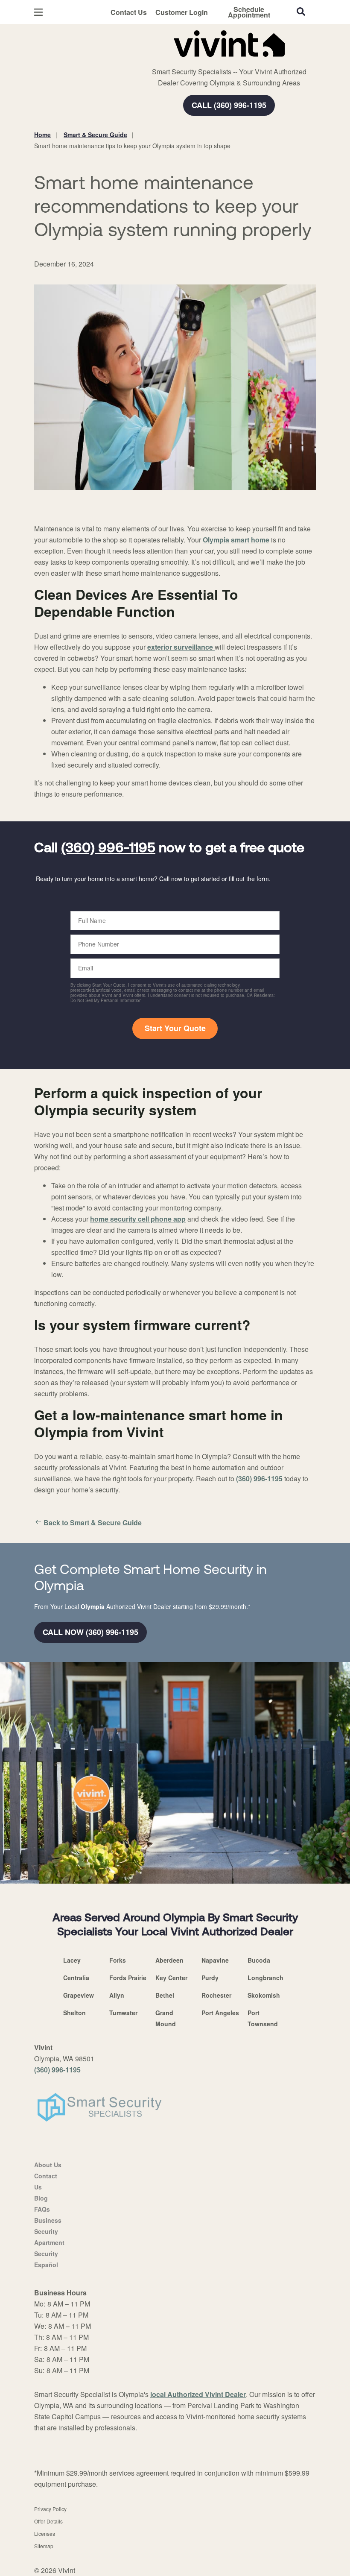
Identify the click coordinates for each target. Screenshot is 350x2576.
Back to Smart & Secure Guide (93, 1522)
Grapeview (79, 1995)
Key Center (171, 1978)
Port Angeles (220, 2013)
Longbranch (265, 1978)
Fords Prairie (128, 1978)
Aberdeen (169, 1960)
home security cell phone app (138, 1219)
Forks (118, 1960)
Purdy (210, 1978)
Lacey (72, 1960)
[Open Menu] (38, 12)
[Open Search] (301, 12)
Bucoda (259, 1960)
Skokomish (264, 1995)
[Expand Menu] (150, 60)
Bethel (165, 1995)
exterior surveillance (181, 647)
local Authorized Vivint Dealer (198, 2394)
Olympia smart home (236, 540)
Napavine (215, 1960)
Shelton (74, 2013)
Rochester (216, 1995)
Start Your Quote (175, 1028)
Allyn (117, 1995)
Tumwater (123, 2013)
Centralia (76, 1978)
